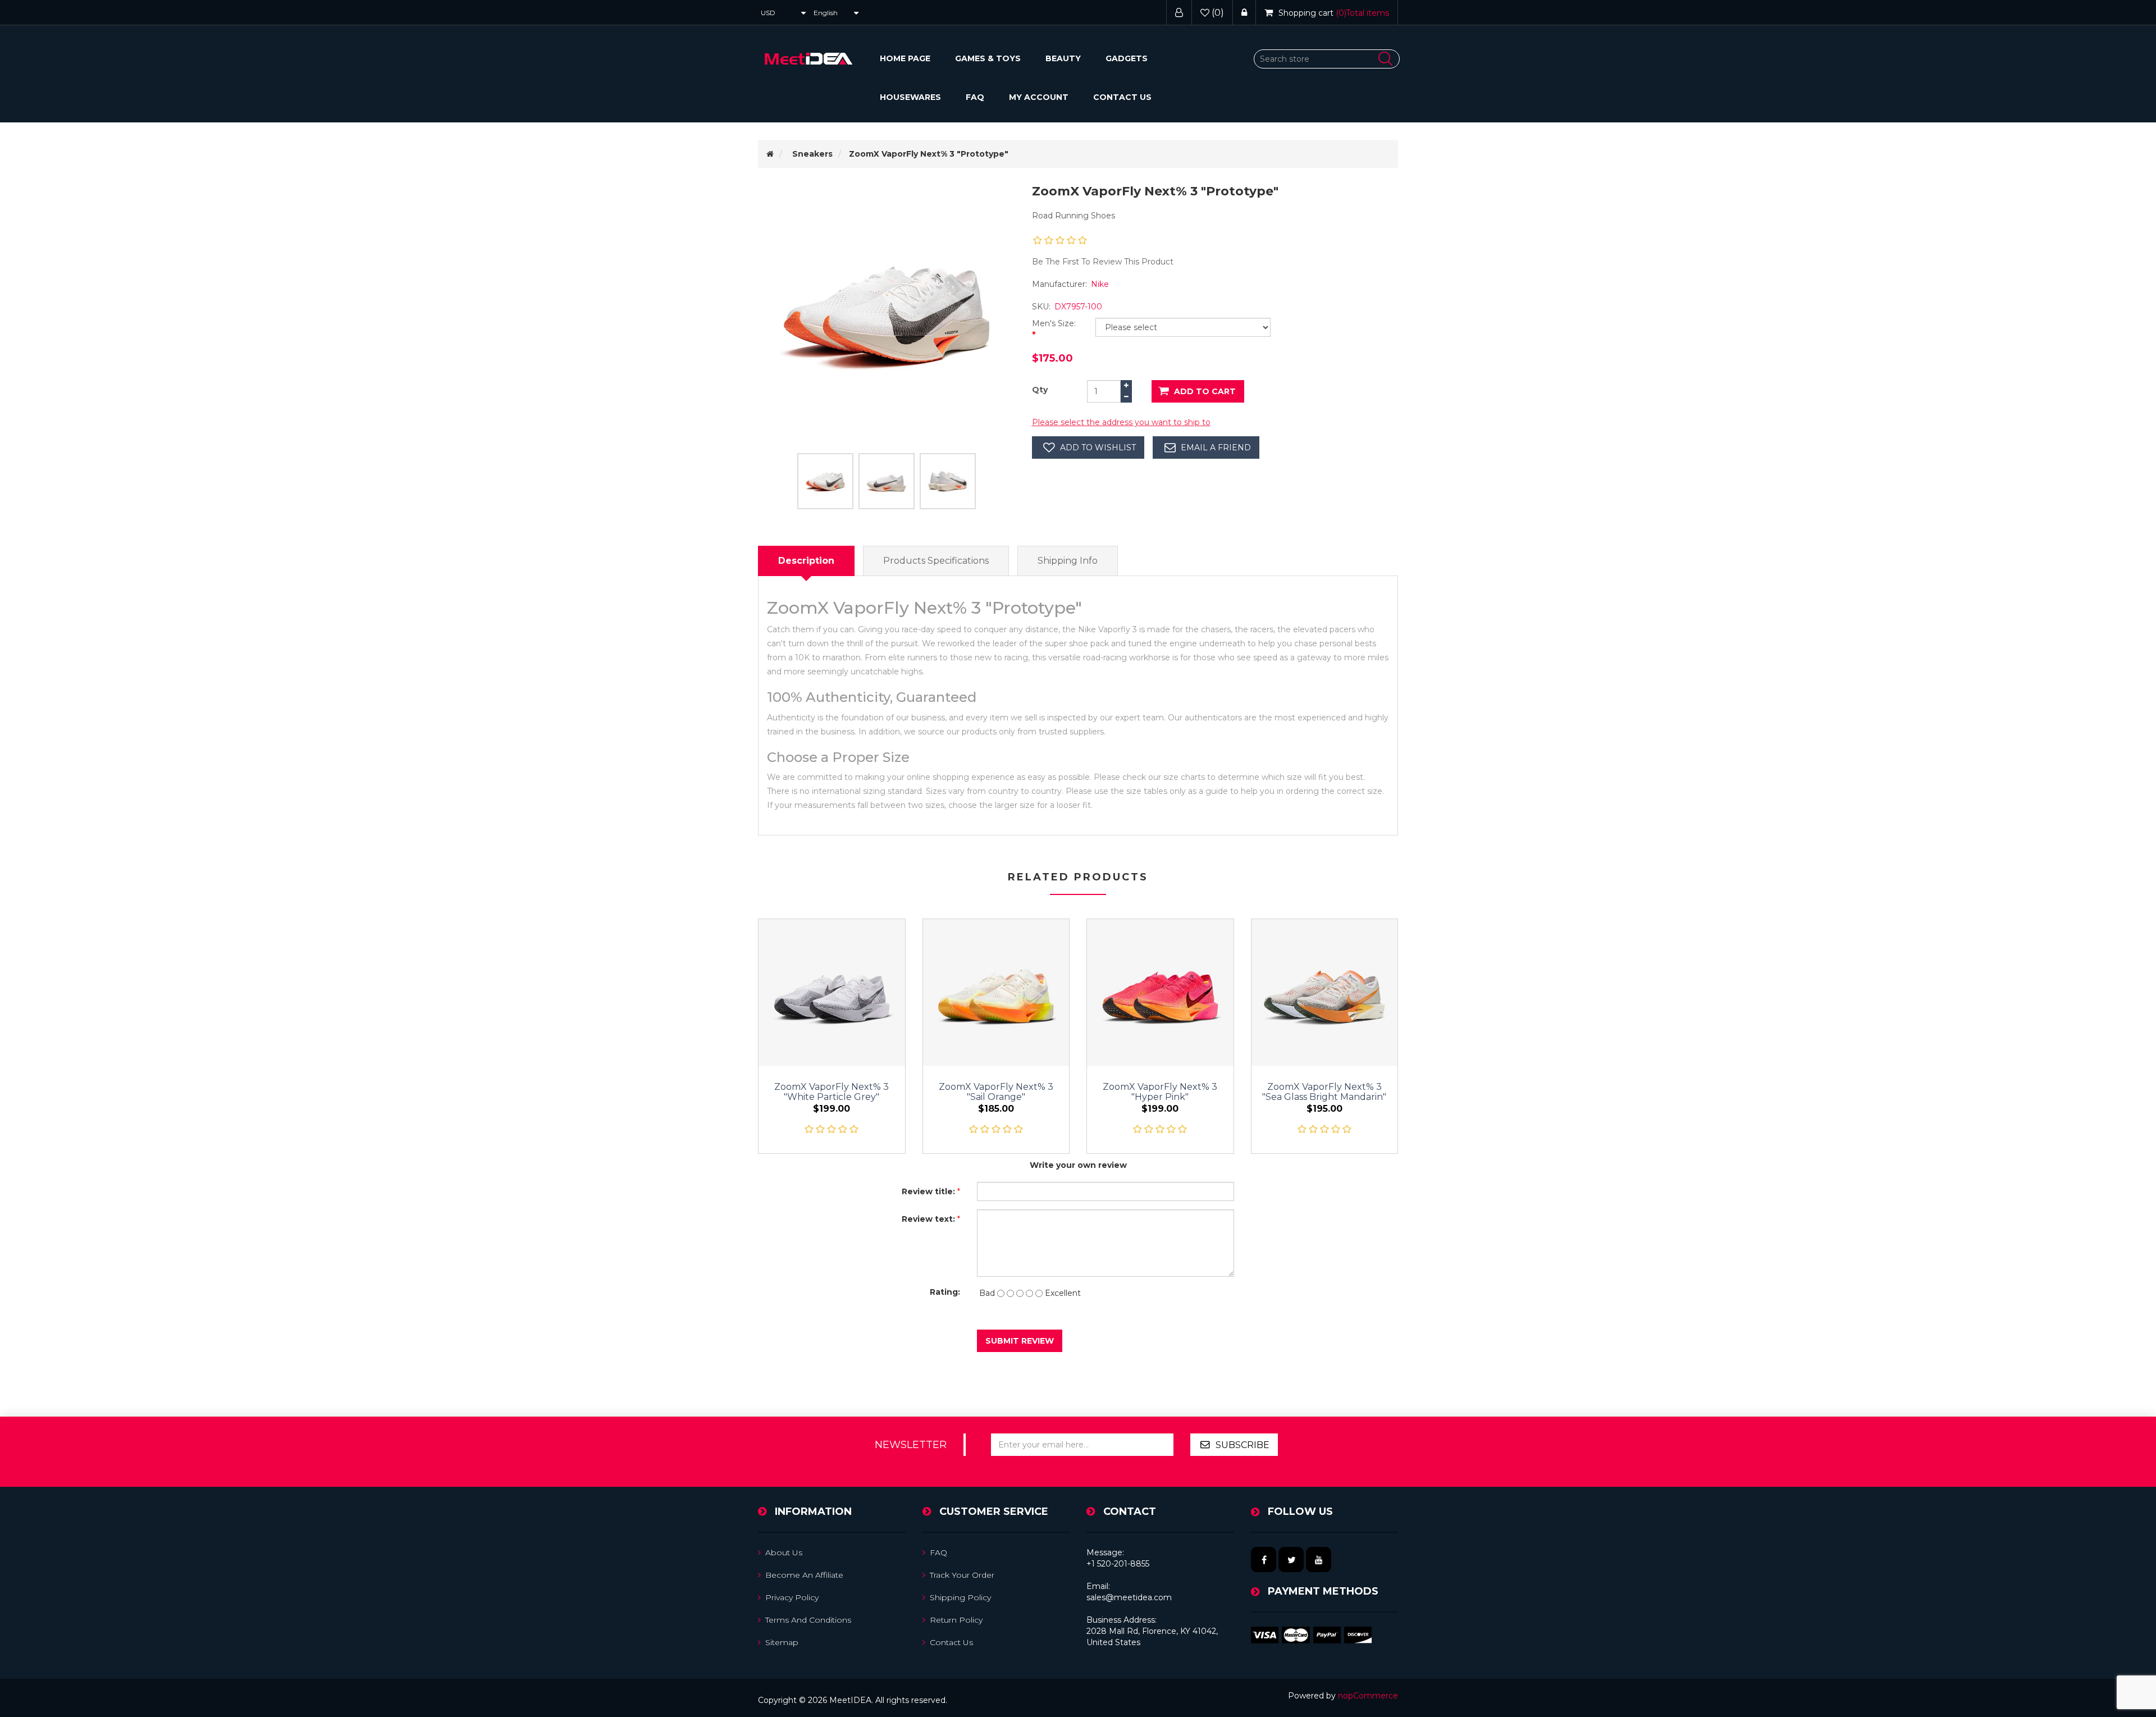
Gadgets (1127, 58)
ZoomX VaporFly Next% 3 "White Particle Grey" (832, 1092)
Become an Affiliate (804, 1575)
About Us (784, 1552)
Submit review (1020, 1341)
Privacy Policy (792, 1597)
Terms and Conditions (808, 1620)
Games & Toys (988, 58)
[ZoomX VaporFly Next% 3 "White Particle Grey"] (832, 992)
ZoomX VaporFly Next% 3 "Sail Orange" (996, 1092)
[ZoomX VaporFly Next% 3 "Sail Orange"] (996, 992)
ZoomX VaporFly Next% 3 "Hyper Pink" (1160, 1092)
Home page (905, 58)
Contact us (1122, 97)
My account (1039, 97)
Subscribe (1243, 1445)
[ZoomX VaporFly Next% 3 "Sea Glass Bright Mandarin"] (1325, 992)
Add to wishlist (1098, 447)
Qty (1040, 390)
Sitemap (782, 1642)
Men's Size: (1054, 323)
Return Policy (956, 1620)
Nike (1100, 284)
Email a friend (1216, 447)
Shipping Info (1068, 561)
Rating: (945, 1292)
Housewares (910, 97)
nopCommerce (1368, 1696)
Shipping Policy (960, 1597)
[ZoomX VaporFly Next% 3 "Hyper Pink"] (1160, 992)
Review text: (928, 1219)
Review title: (928, 1191)
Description (806, 561)
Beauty (1063, 58)
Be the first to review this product (1103, 262)
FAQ (975, 97)
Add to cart (1205, 391)
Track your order (962, 1575)
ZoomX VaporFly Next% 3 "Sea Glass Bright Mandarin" (1324, 1092)
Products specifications (936, 561)
